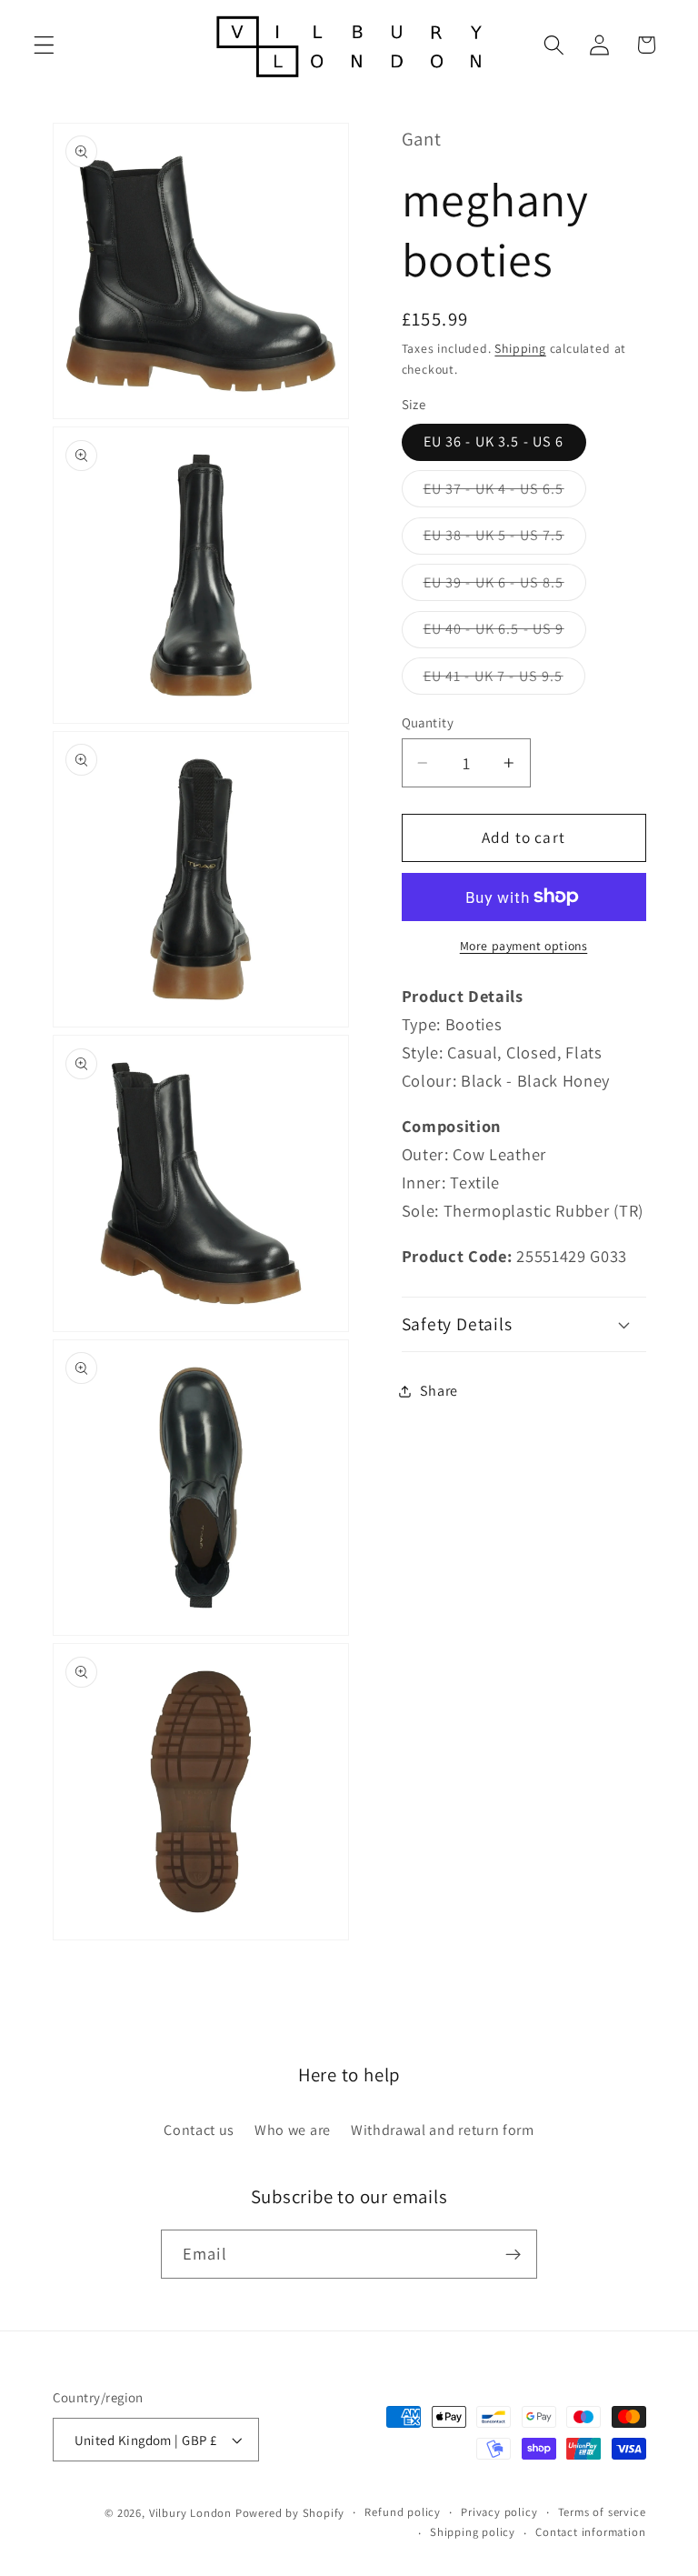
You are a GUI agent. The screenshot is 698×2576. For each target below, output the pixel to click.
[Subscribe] (513, 2254)
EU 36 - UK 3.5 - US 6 (494, 441)
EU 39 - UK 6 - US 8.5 (505, 586)
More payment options (524, 946)
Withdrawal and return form (443, 2130)
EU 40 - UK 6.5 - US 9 (505, 633)
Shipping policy (473, 2532)
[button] (44, 45)
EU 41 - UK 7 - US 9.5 (504, 680)
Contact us (199, 2130)
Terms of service (602, 2512)
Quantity (428, 722)
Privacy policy (499, 2512)
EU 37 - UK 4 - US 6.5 (505, 493)
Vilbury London (190, 2513)
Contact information (590, 2532)
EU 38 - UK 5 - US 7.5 (505, 540)
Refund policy (402, 2512)
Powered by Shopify (290, 2513)
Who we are (293, 2130)
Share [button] (439, 1391)
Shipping (520, 348)
